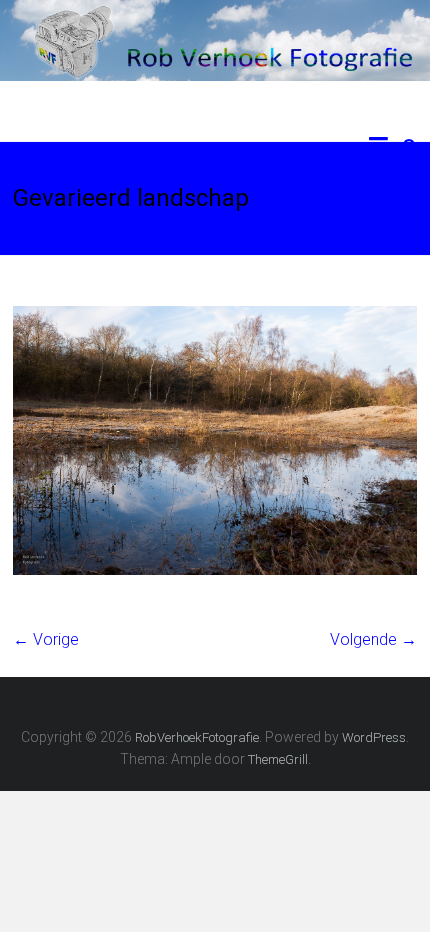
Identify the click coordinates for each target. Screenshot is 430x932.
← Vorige (46, 639)
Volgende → (373, 639)
